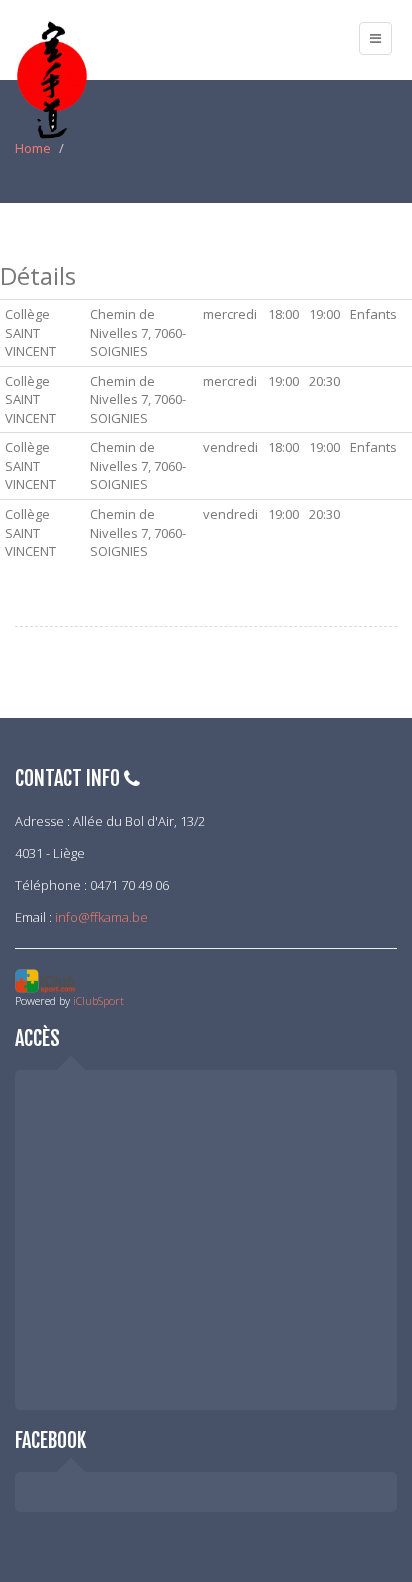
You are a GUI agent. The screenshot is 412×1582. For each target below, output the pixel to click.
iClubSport (98, 1000)
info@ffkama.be (101, 917)
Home (33, 148)
